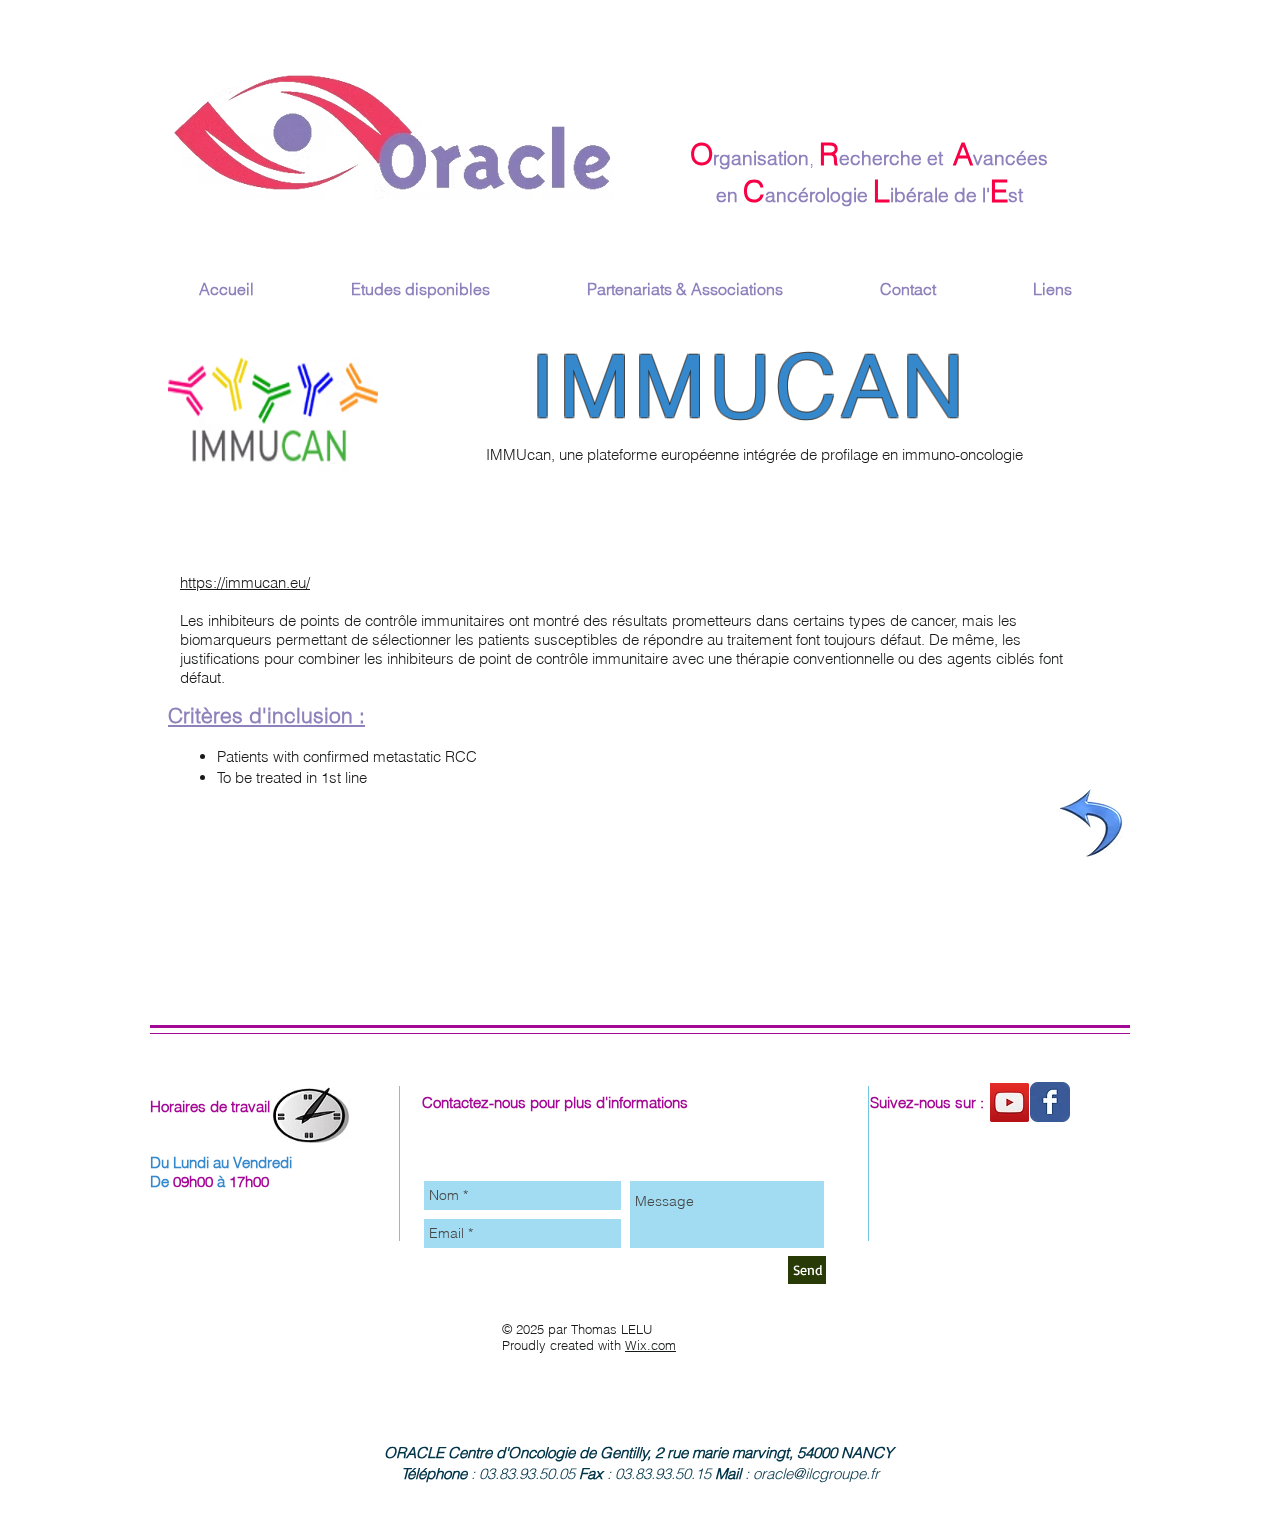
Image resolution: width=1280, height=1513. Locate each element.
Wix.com (650, 1345)
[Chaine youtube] (1009, 1102)
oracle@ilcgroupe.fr (816, 1473)
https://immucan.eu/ (245, 582)
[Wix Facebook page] (1050, 1102)
